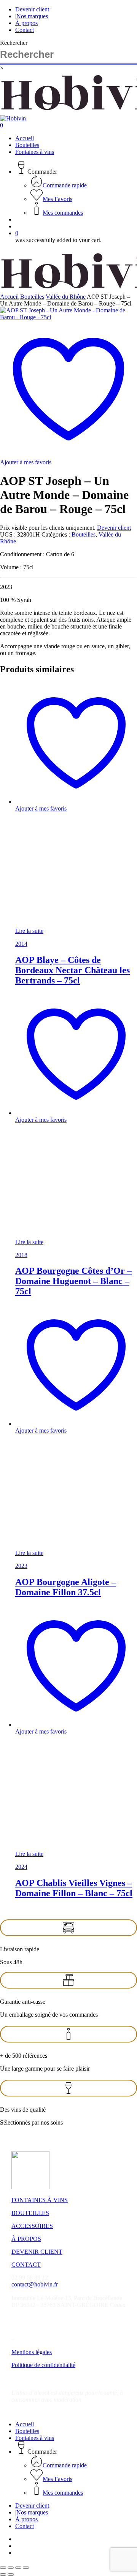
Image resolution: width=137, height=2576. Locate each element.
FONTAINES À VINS (40, 2200)
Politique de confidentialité (43, 2365)
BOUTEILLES (30, 2213)
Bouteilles (32, 297)
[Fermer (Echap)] (26, 2568)
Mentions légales (32, 2352)
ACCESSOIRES (32, 2226)
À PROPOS (26, 2239)
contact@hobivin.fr (35, 2284)
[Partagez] (18, 2568)
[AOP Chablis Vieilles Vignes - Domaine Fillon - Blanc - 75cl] (72, 1847)
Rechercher (14, 43)
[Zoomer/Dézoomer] (3, 2568)
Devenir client (114, 528)
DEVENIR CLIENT (37, 2252)
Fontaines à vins (35, 2438)
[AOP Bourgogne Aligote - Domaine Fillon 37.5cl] (72, 1546)
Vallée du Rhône (66, 297)
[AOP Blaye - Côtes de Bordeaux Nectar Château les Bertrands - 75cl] (72, 924)
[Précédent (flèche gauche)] (3, 2574)
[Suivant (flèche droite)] (11, 2574)
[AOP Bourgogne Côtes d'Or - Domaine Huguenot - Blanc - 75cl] (72, 1235)
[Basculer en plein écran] (11, 2568)
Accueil (9, 297)
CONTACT (26, 2265)
